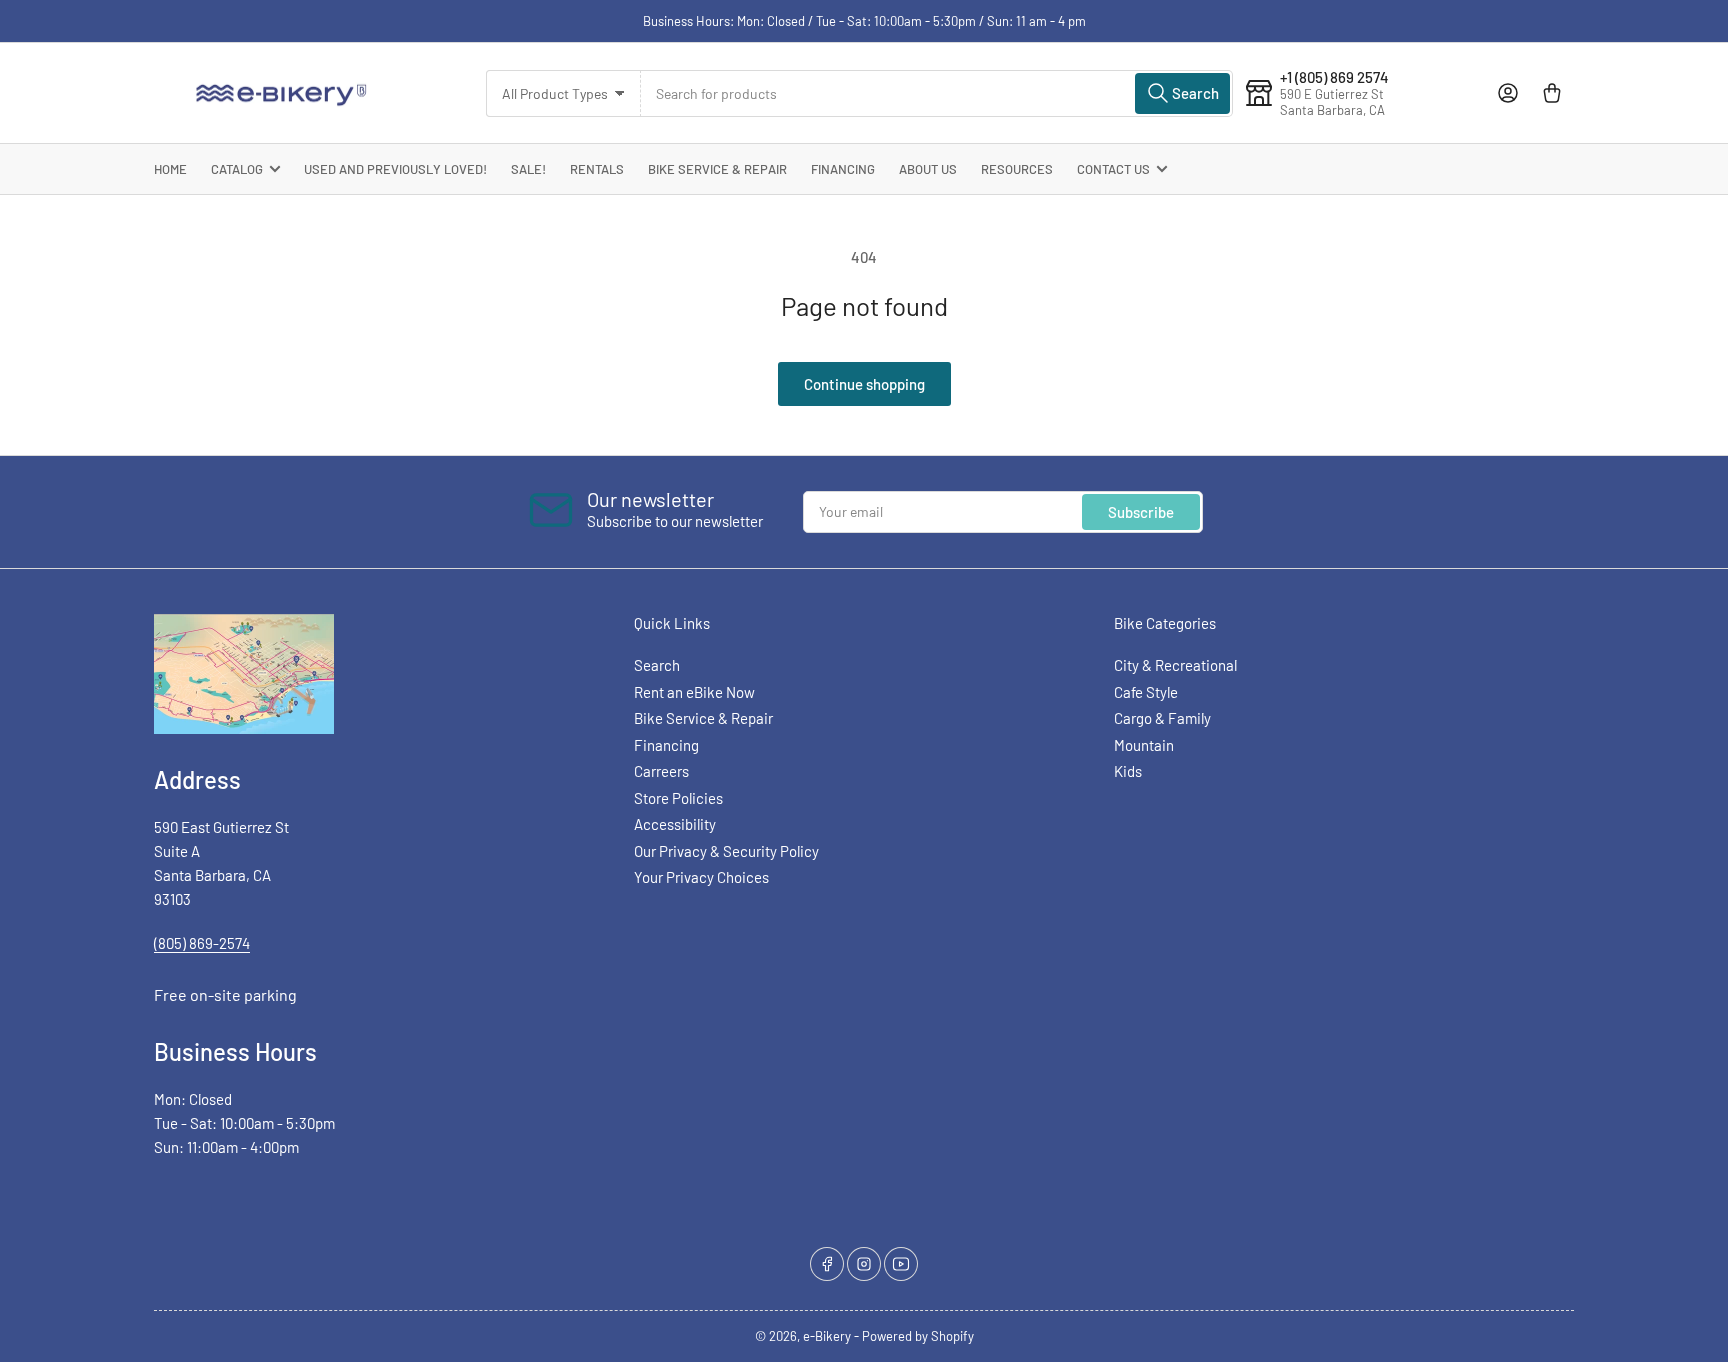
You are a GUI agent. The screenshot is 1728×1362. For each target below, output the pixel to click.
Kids (1128, 771)
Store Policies (678, 798)
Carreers (661, 771)
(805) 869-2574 (202, 943)
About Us (928, 169)
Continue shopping (864, 384)
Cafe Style (1146, 692)
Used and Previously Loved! (395, 169)
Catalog (237, 169)
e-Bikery (827, 1336)
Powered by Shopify (918, 1336)
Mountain (1144, 745)
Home (170, 169)
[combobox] (937, 93)
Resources (1017, 169)
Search (657, 665)
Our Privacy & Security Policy (726, 851)
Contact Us (1113, 169)
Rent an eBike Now (694, 692)
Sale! (528, 169)
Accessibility (675, 824)
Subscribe (1141, 512)
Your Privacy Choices (701, 877)
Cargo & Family (1162, 718)
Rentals (597, 169)
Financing (843, 169)
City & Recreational (1175, 665)
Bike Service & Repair (717, 169)
